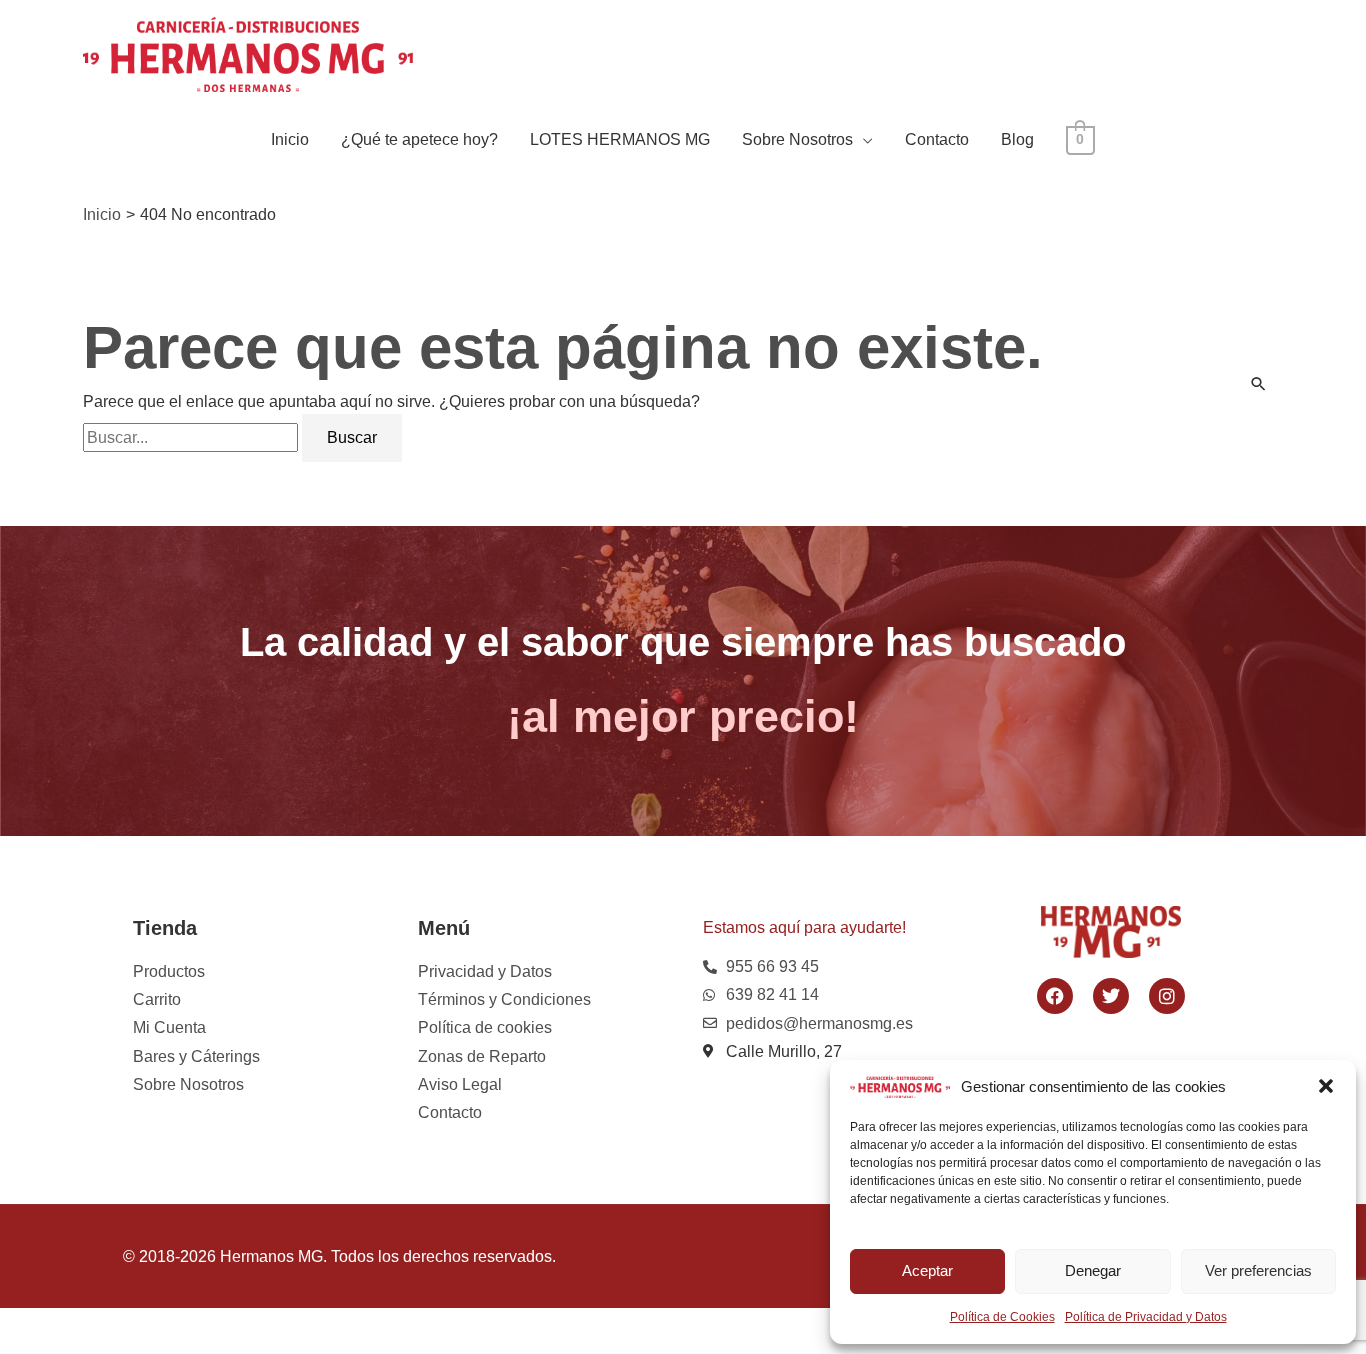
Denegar (1093, 1270)
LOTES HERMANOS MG (620, 139)
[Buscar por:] (192, 437)
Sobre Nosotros (797, 139)
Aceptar (927, 1270)
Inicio (290, 139)
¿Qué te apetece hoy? (419, 139)
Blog (1017, 139)
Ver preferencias (1258, 1270)
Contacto (937, 139)
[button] (1326, 1086)
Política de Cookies (1002, 1317)
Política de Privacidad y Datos (1146, 1317)
